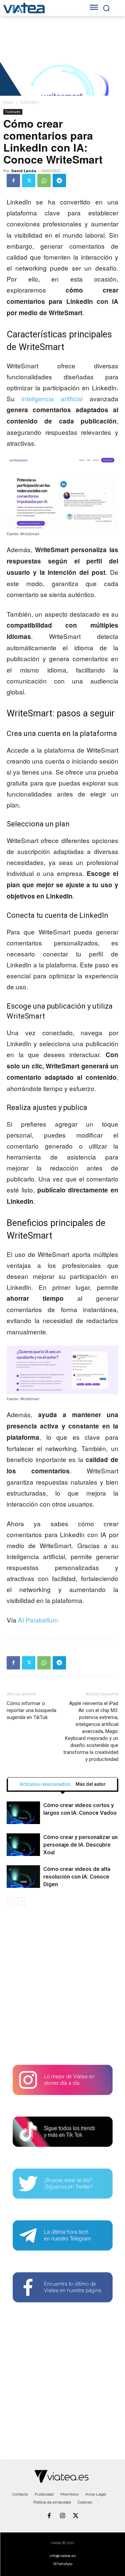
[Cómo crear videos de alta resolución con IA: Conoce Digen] (23, 1877)
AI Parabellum (38, 1620)
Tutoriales (29, 102)
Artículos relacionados (45, 1784)
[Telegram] (59, 181)
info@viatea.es (63, 2556)
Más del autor (91, 1784)
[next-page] (21, 1901)
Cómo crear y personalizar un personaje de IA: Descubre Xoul (80, 1845)
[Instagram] (63, 2516)
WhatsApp (63, 2564)
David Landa (24, 171)
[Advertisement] (62, 1988)
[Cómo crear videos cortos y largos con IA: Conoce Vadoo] (23, 1813)
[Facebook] (13, 181)
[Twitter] (29, 181)
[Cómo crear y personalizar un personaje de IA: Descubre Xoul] (23, 1845)
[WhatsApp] (44, 181)
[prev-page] (11, 1901)
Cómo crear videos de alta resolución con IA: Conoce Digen (77, 1877)
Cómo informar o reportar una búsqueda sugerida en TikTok (31, 1710)
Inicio (8, 102)
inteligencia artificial (52, 398)
